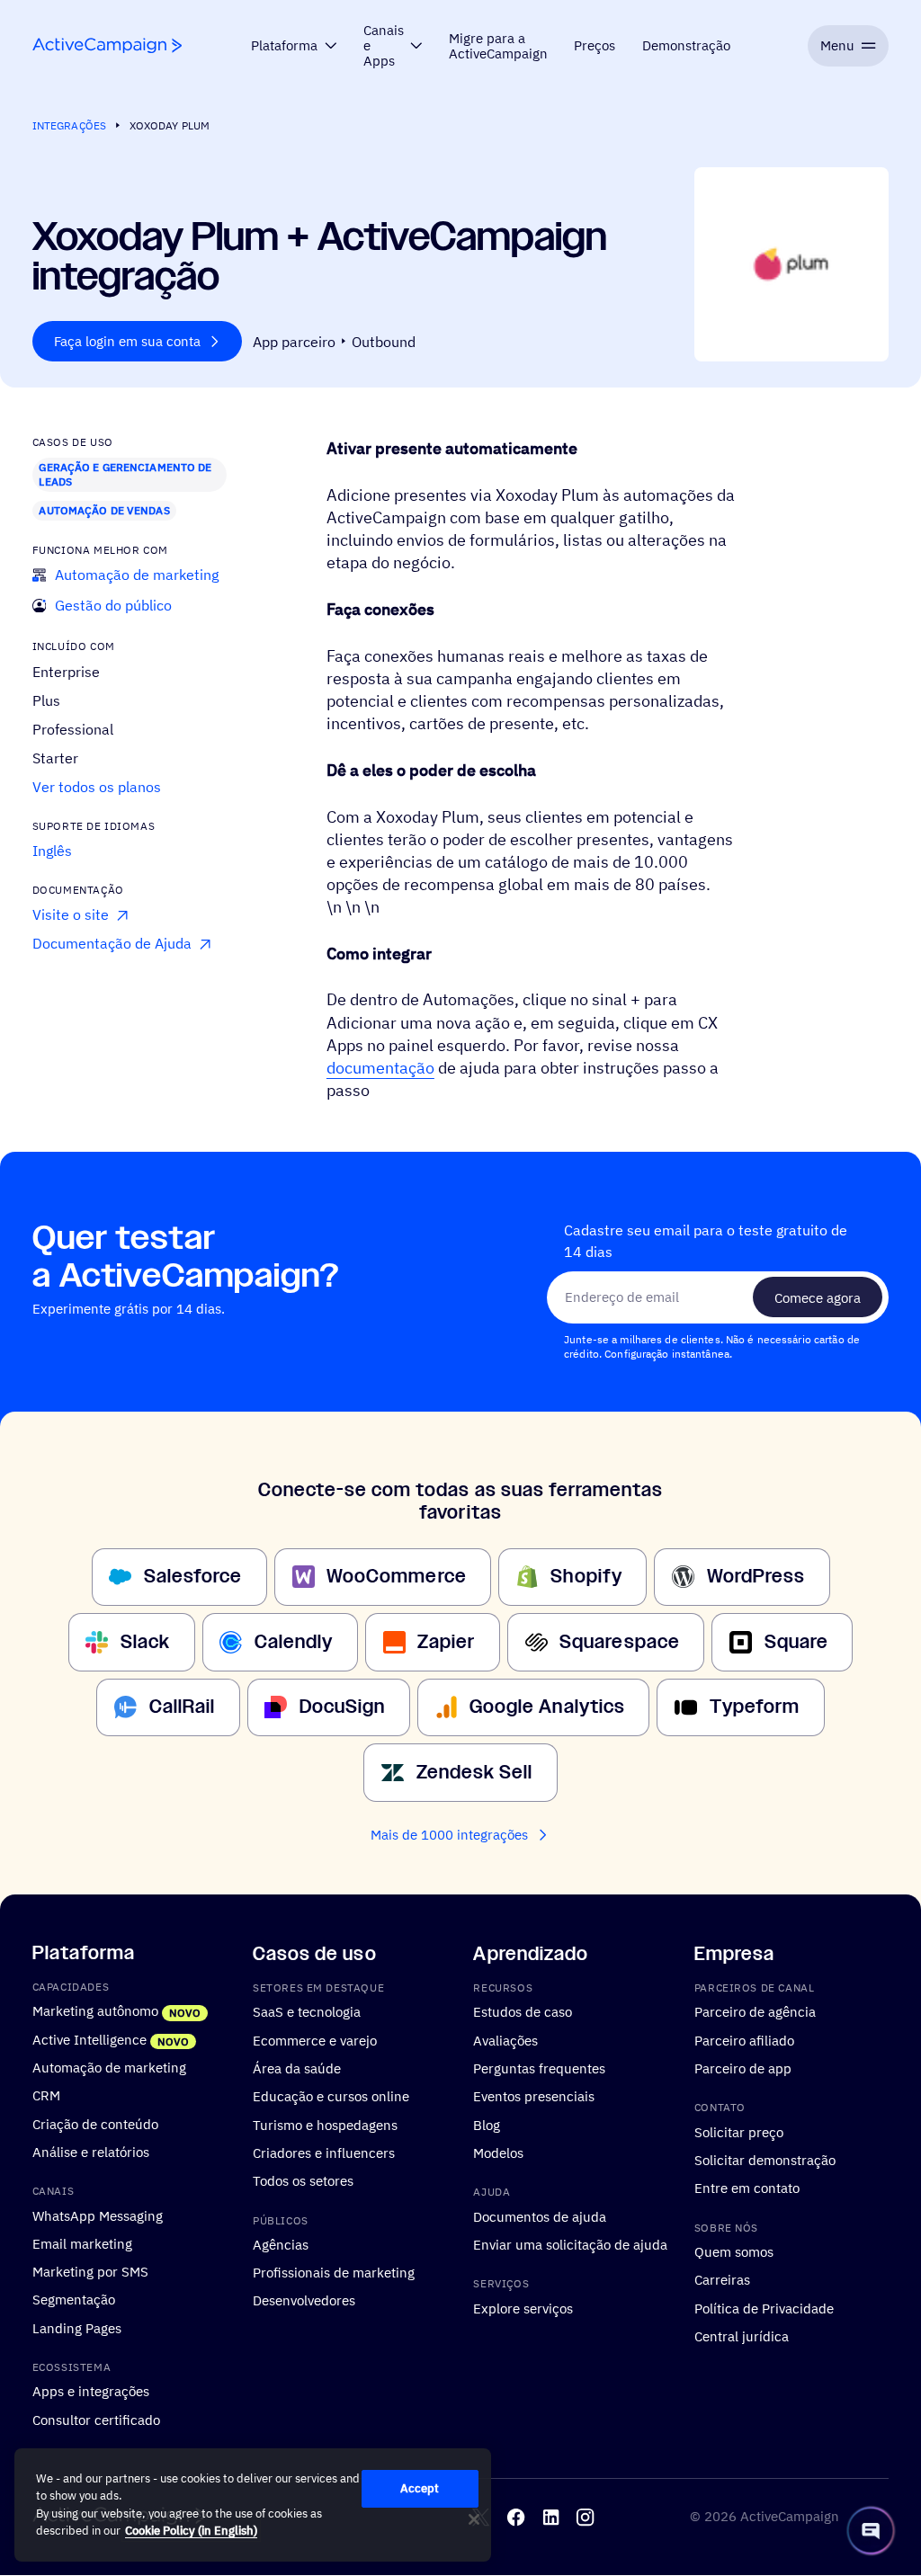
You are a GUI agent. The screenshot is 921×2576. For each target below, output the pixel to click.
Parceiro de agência (755, 2012)
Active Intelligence (89, 2039)
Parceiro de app (743, 2068)
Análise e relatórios (91, 2152)
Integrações (69, 125)
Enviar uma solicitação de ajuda (570, 2244)
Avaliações (505, 2040)
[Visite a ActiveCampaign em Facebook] (516, 2517)
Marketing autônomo (95, 2011)
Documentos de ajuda (540, 2216)
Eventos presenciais (534, 2097)
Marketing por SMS (90, 2272)
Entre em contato (747, 2188)
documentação (380, 1068)
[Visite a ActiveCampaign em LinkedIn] (551, 2517)
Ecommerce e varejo (315, 2040)
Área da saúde (297, 2068)
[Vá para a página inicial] (107, 45)
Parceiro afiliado (744, 2040)
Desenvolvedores (304, 2301)
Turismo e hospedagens (325, 2125)
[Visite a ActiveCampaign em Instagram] (585, 2517)
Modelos (498, 2153)
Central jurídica (742, 2336)
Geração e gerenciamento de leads (125, 474)
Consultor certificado (96, 2420)
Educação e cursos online (331, 2097)
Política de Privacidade (764, 2308)
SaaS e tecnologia (307, 2012)
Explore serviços (523, 2308)
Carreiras (722, 2280)
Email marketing (82, 2243)
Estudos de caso (523, 2012)
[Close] (474, 2519)
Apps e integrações (91, 2392)
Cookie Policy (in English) (191, 2531)
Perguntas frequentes (539, 2068)
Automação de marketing (109, 2067)
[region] (253, 2505)
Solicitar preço (739, 2132)
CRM (46, 2096)
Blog (487, 2125)
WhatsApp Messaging (98, 2215)
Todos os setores (303, 2181)
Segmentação (74, 2300)
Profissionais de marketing (334, 2273)
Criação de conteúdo (95, 2124)
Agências (281, 2244)
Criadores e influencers (324, 2153)
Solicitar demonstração (765, 2160)
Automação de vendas (104, 510)
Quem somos (734, 2251)
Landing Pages (77, 2328)
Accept (420, 2488)
